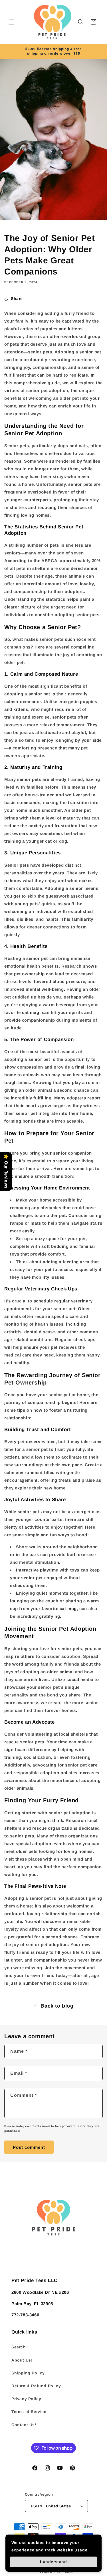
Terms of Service (29, 2412)
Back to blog (57, 2006)
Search (19, 2347)
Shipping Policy (28, 2373)
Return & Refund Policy (36, 2386)
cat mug (31, 1012)
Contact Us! (24, 2425)
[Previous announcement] (11, 51)
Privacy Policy (26, 2399)
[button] (11, 22)
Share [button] (17, 299)
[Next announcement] (96, 51)
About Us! (22, 2360)
